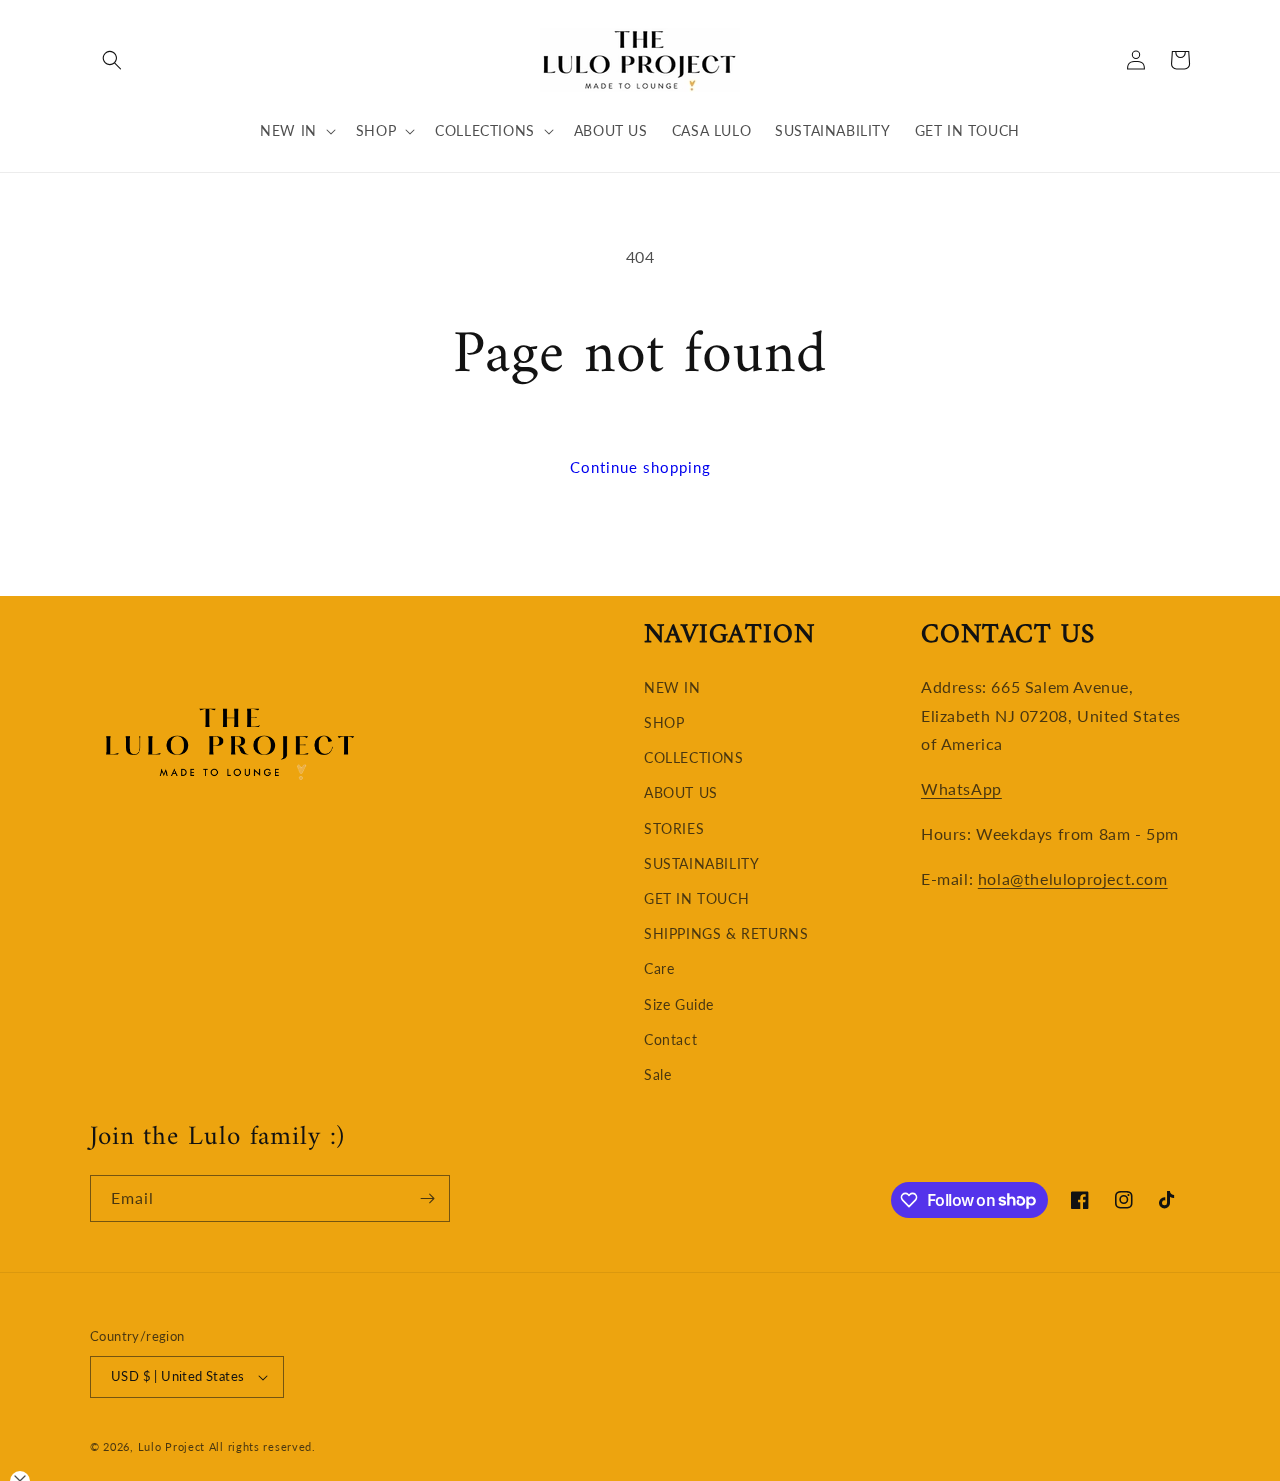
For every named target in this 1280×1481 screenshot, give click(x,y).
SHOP (664, 722)
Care (659, 968)
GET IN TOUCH (696, 898)
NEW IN (672, 687)
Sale (657, 1074)
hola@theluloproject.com (1073, 878)
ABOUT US (681, 792)
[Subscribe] (427, 1198)
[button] (112, 60)
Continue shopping (640, 467)
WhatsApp (961, 788)
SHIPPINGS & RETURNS (726, 933)
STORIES (674, 828)
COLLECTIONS (694, 757)
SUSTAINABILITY (701, 863)
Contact (670, 1039)
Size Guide (679, 1004)
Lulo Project (171, 1446)
